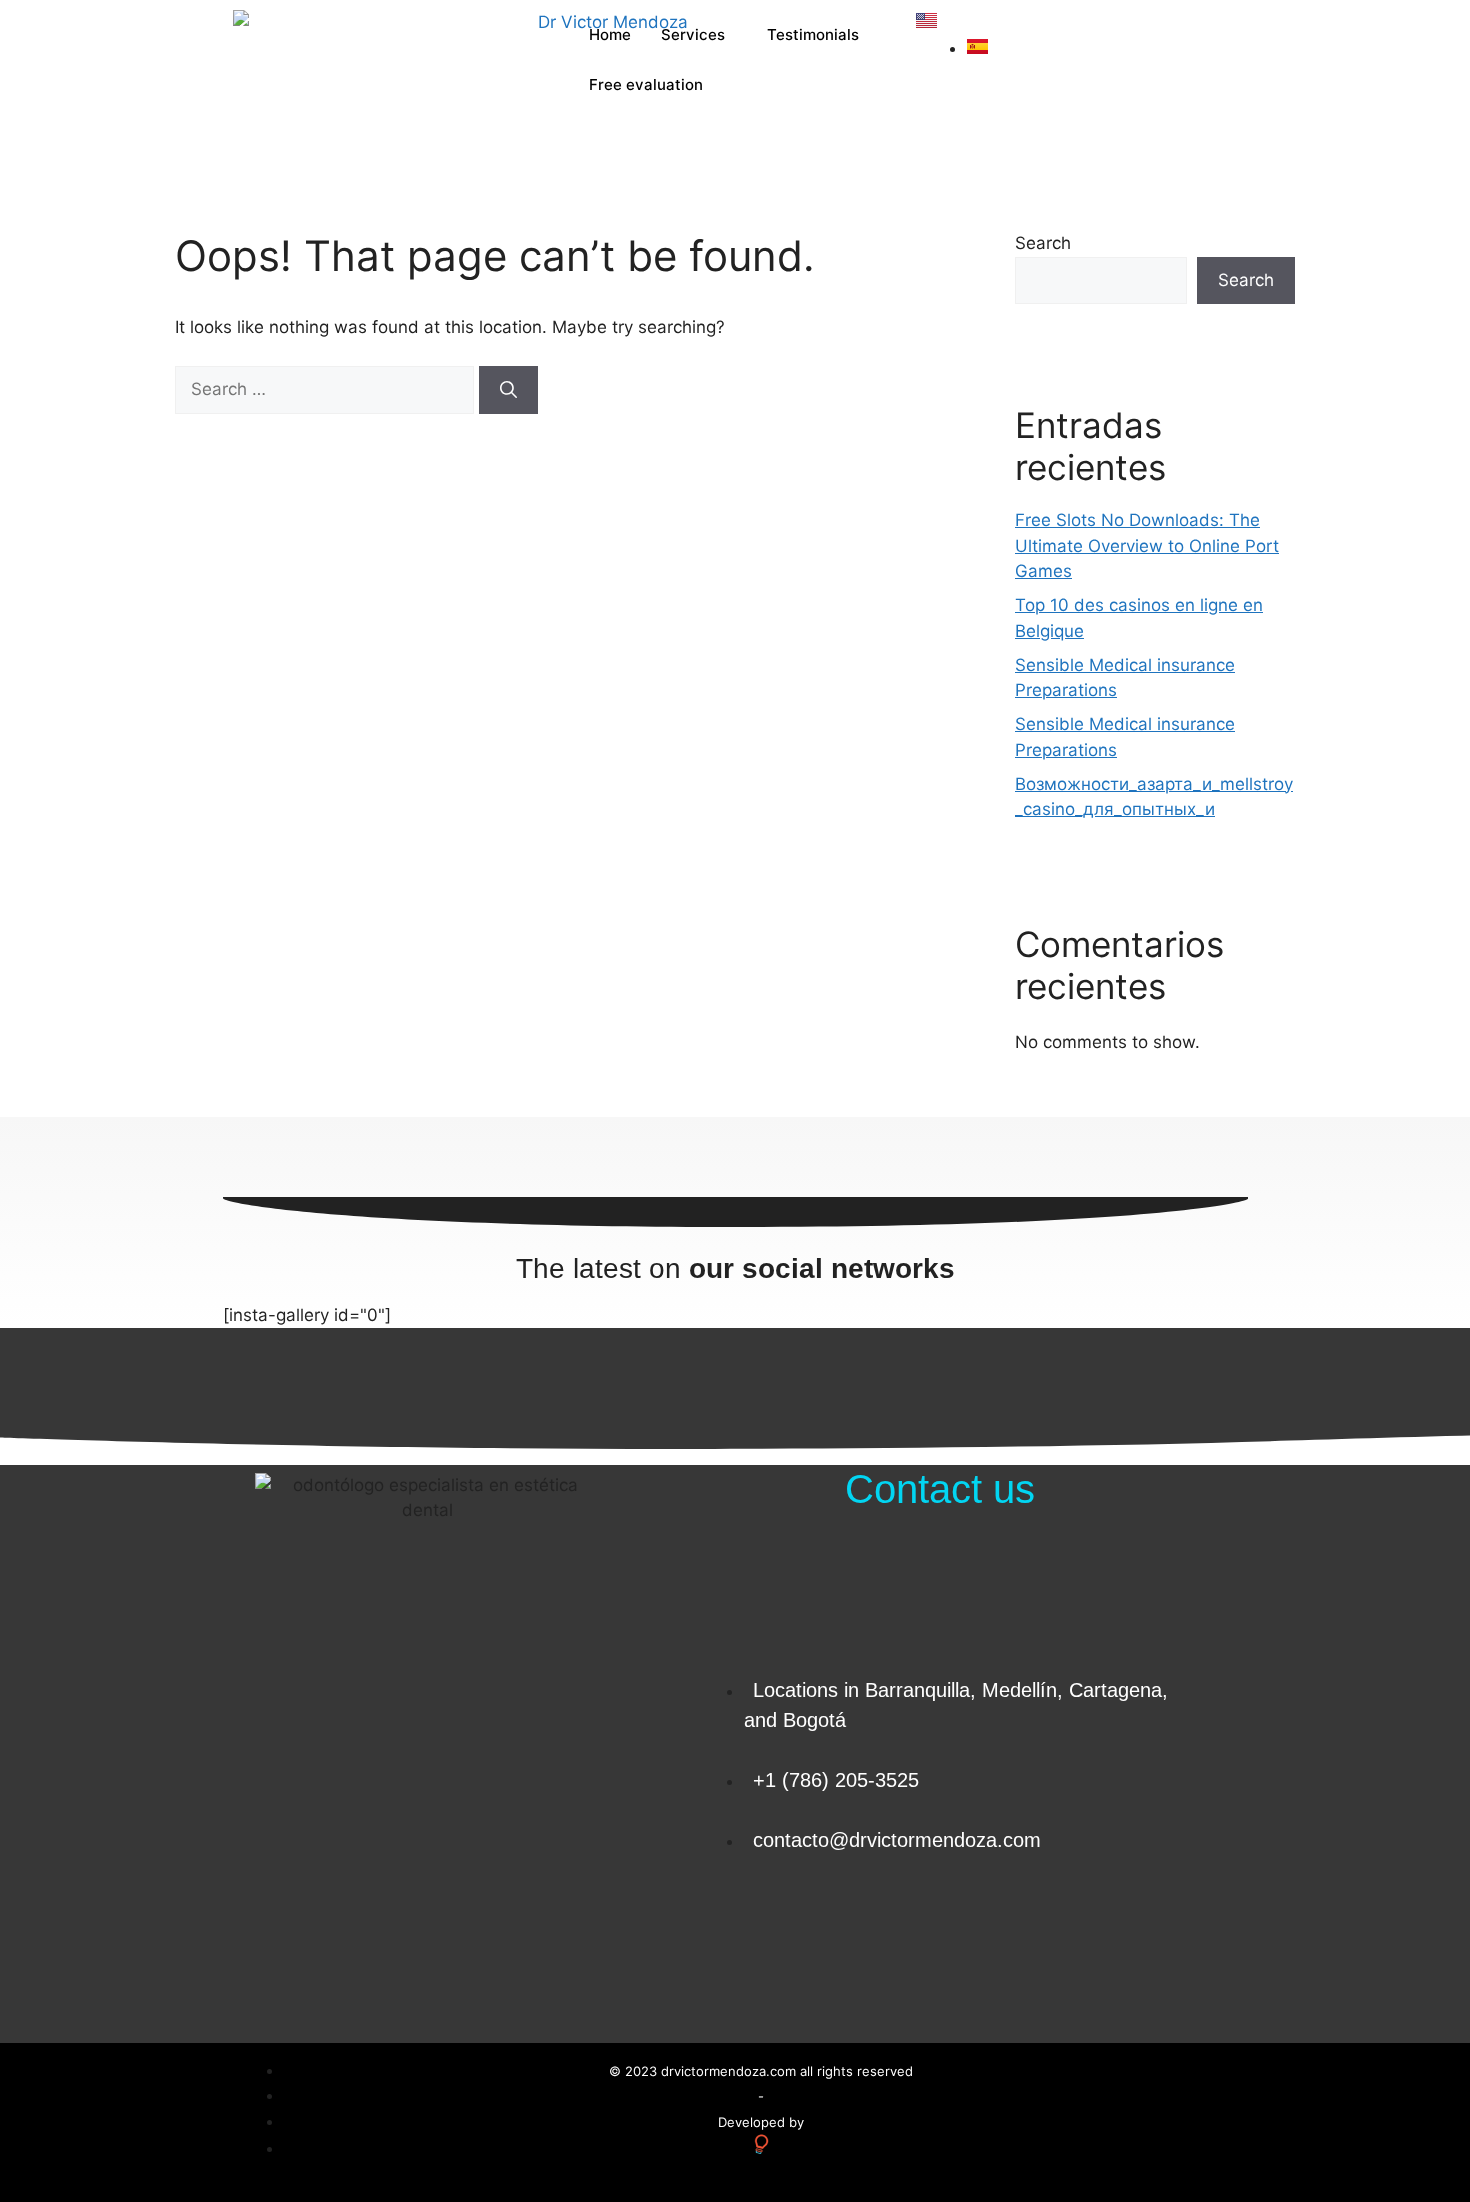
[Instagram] (1162, 1935)
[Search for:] (327, 389)
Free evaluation (646, 84)
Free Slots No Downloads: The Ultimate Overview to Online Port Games (1147, 545)
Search (1043, 243)
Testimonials (813, 34)
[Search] (508, 390)
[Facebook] (1107, 1935)
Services (693, 34)
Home (610, 34)
